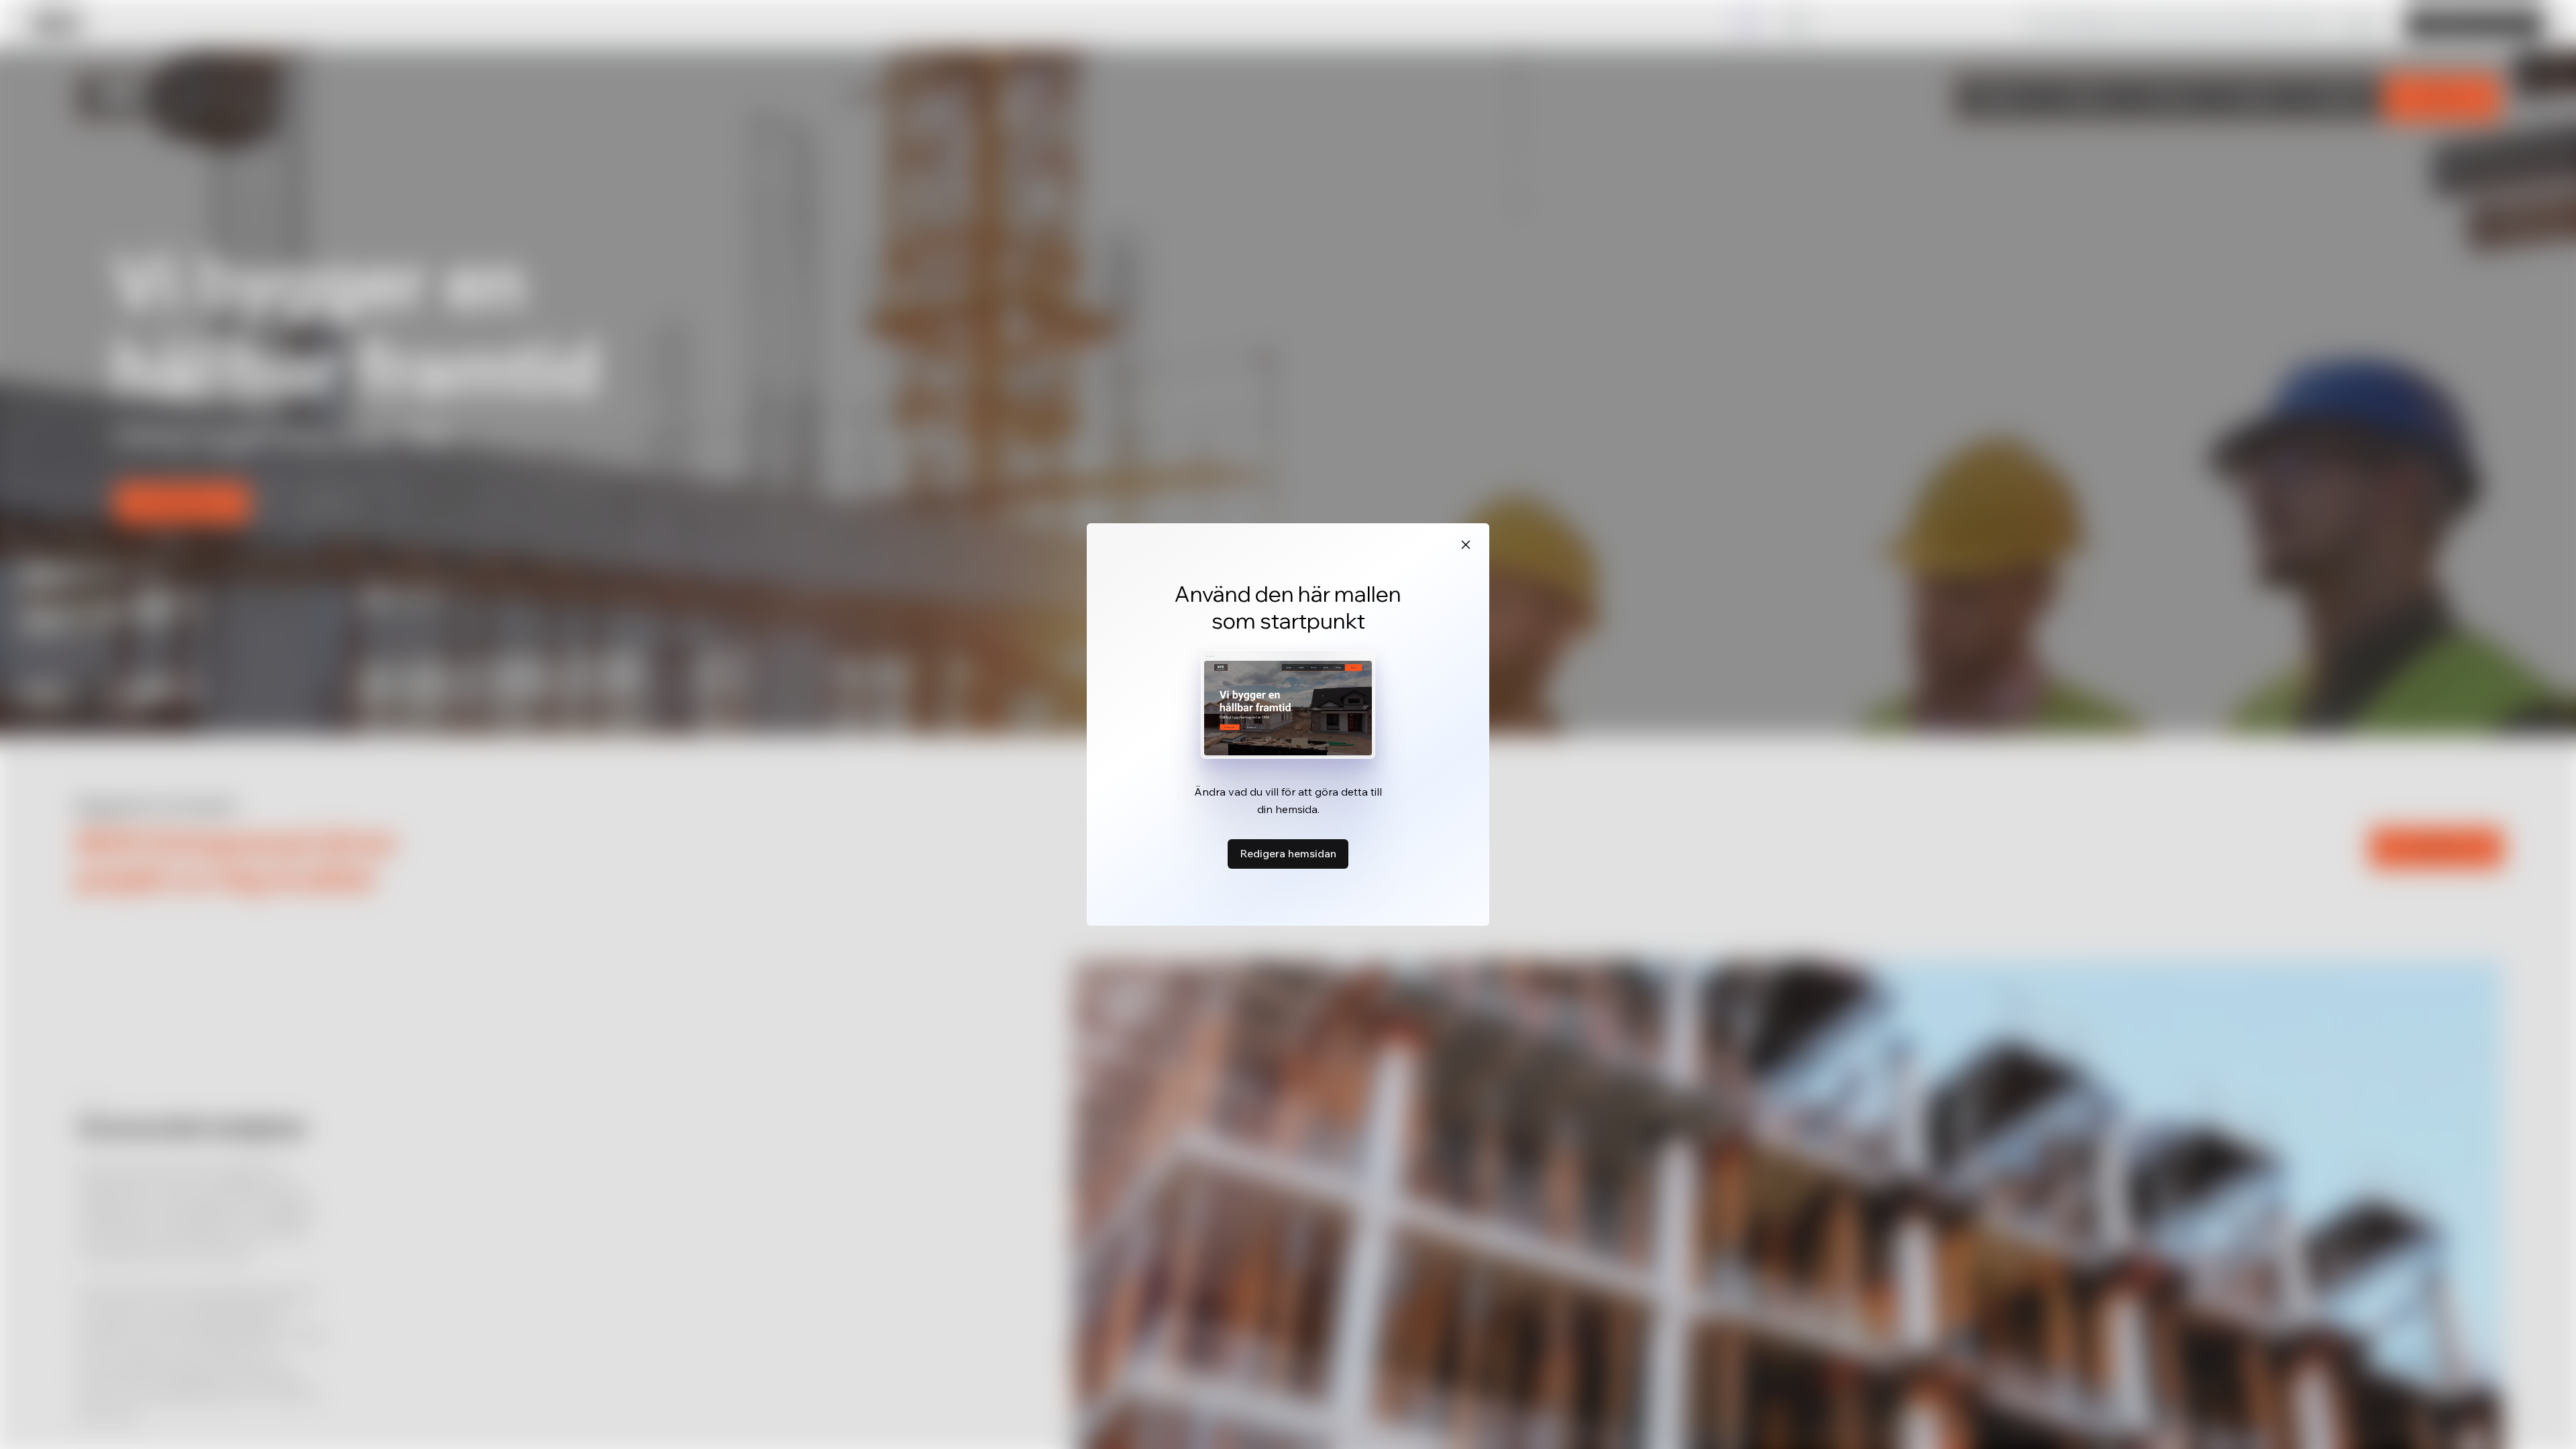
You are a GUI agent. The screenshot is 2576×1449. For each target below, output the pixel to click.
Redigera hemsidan (1288, 853)
